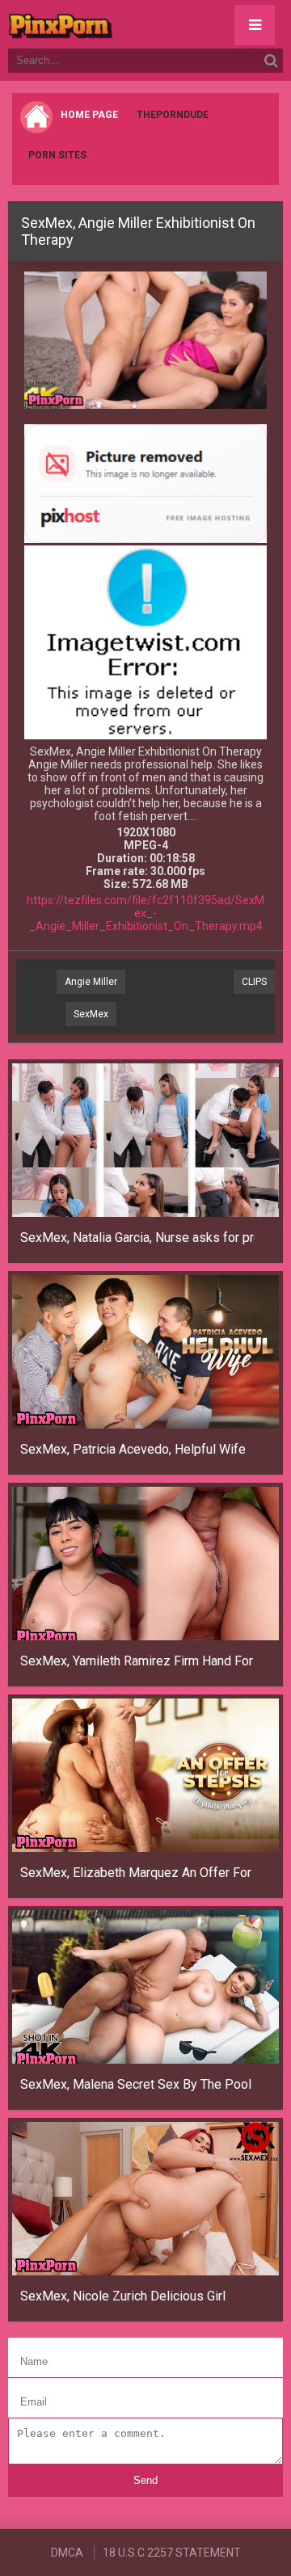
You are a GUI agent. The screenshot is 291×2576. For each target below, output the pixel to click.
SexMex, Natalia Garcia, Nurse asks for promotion (137, 1237)
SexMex (91, 1014)
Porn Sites (57, 155)
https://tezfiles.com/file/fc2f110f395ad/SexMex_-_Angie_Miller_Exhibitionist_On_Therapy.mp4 (145, 913)
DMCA (67, 2553)
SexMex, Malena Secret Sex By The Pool (136, 2084)
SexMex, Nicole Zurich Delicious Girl (123, 2296)
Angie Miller (91, 982)
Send (145, 2480)
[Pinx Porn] (105, 24)
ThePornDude (173, 115)
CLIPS (254, 982)
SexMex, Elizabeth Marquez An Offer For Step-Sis (137, 1873)
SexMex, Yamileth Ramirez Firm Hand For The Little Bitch (137, 1661)
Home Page (89, 115)
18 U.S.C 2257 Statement (172, 2553)
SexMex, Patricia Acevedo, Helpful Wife (133, 1449)
